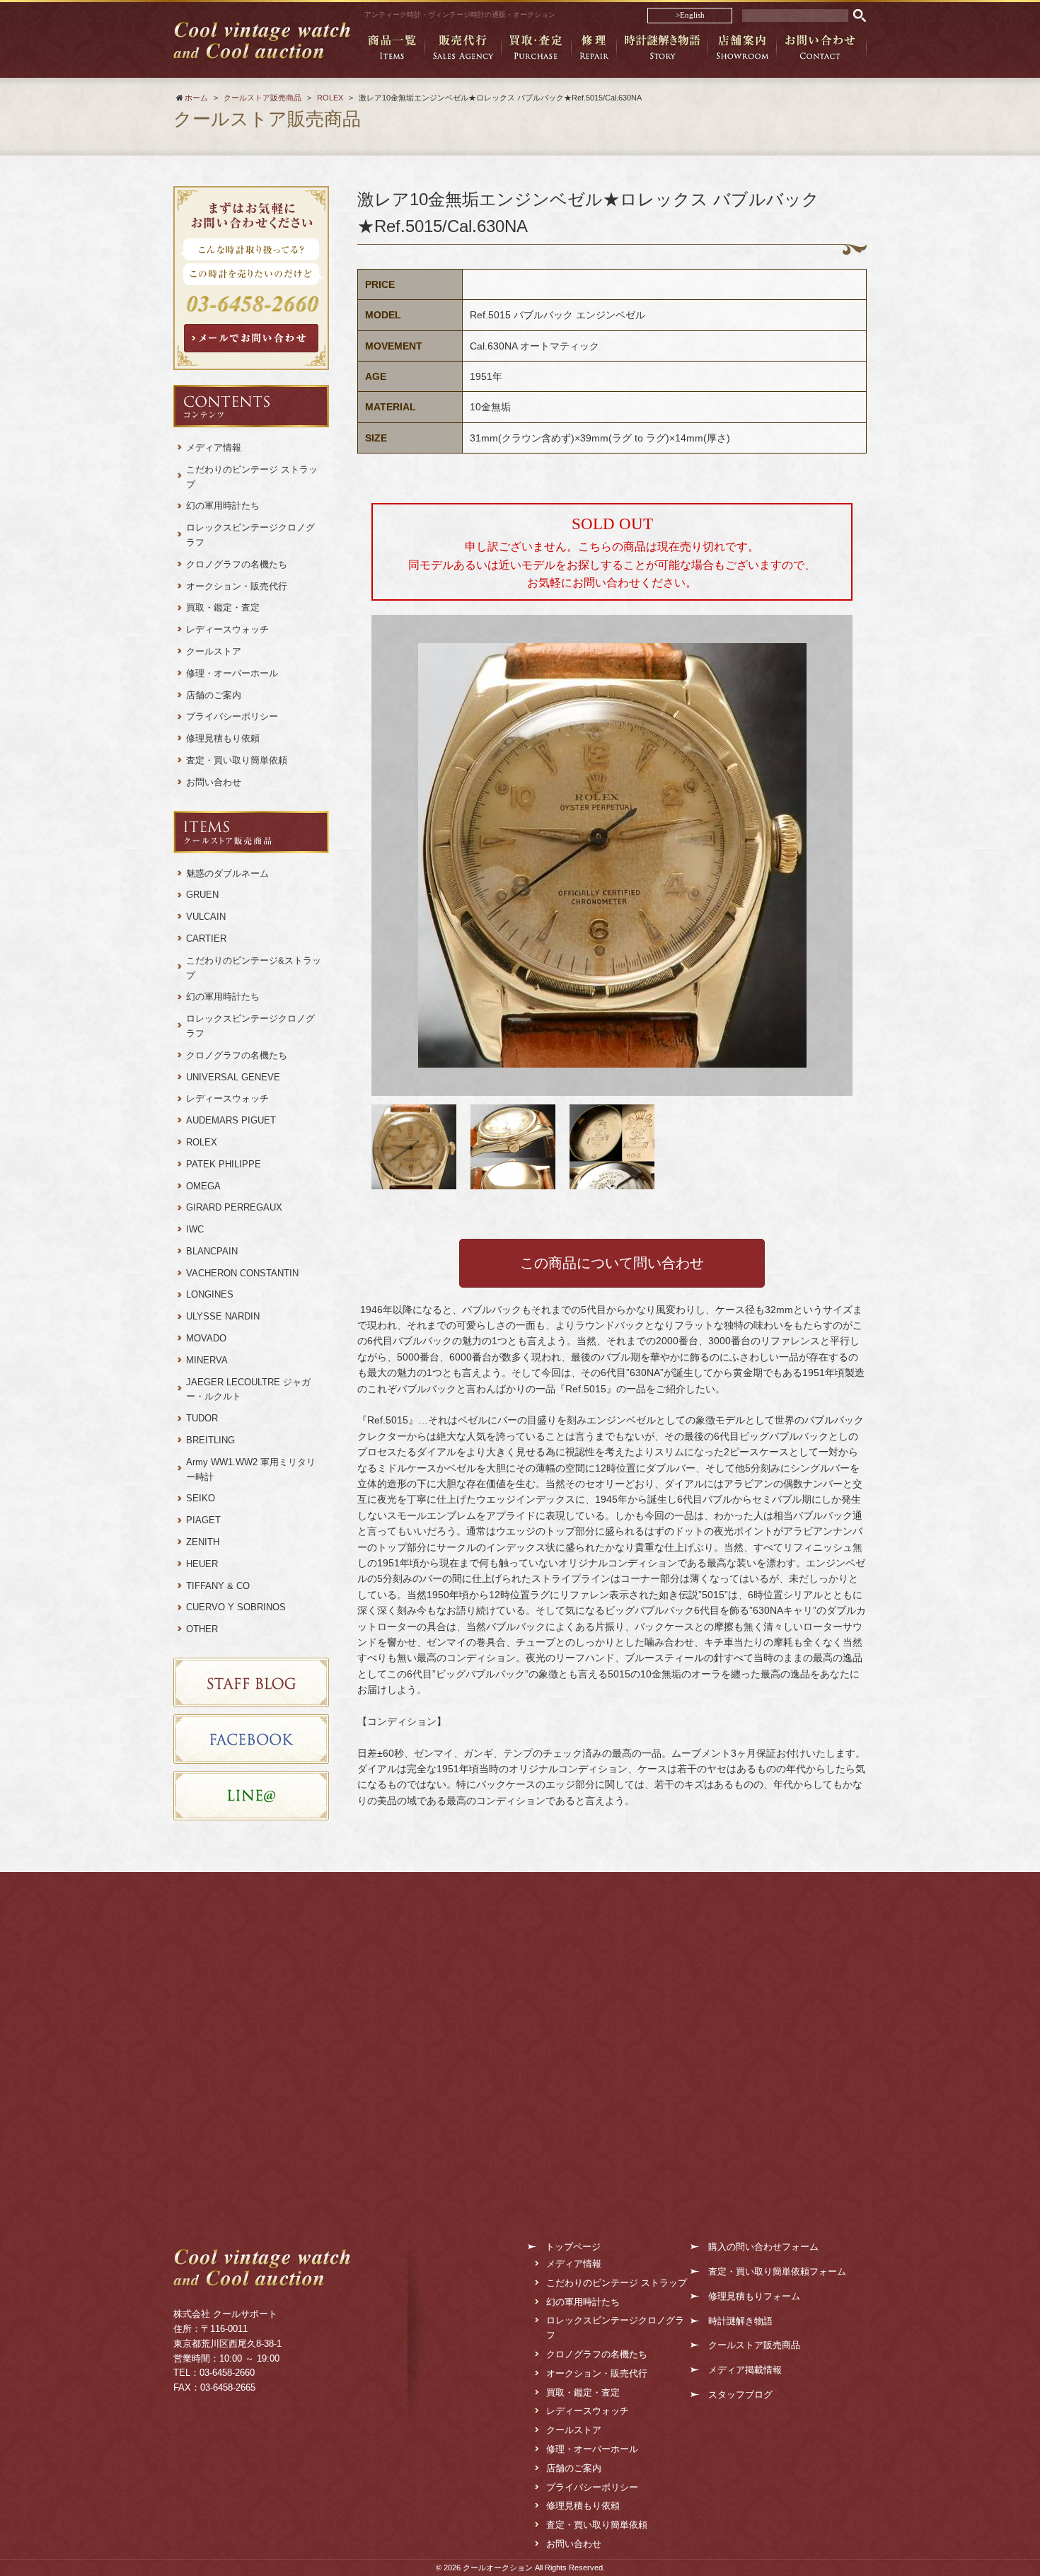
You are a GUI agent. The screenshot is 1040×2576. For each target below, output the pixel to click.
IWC (195, 1229)
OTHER (202, 1629)
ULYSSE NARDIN (223, 1316)
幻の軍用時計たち (223, 506)
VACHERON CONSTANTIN (242, 1273)
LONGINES (210, 1294)
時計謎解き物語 (740, 2321)
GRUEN (202, 895)
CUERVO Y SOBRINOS (236, 1607)
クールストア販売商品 (754, 2345)
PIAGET (203, 1520)
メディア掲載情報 (745, 2370)
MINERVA (207, 1360)
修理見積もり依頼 (223, 738)
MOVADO (206, 1338)
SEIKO (201, 1498)
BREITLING (210, 1440)
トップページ (573, 2247)
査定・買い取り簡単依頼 (237, 760)
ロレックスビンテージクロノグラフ (250, 535)
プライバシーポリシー (232, 716)
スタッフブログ (740, 2395)
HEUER (202, 1564)
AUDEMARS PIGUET (231, 1120)
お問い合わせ (214, 782)
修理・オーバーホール (232, 673)
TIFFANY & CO (218, 1586)
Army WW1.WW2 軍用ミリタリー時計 (251, 1469)
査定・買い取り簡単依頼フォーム (777, 2271)
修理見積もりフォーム (754, 2296)
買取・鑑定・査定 (223, 607)
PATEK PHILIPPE (224, 1164)
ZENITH (203, 1542)
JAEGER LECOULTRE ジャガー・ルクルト (248, 1390)
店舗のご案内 (214, 695)
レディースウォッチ (227, 629)
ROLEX (202, 1142)
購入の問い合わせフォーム (763, 2247)
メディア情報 (214, 447)
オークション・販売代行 (237, 586)
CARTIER (206, 938)
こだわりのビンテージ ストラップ (252, 477)
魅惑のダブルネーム (232, 873)
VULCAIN (206, 917)
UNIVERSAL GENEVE (233, 1077)
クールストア (214, 651)
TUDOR (202, 1418)
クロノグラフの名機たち (237, 564)
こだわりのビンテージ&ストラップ (254, 968)
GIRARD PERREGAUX (234, 1207)
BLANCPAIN (212, 1251)
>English (690, 15)
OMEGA (203, 1186)
